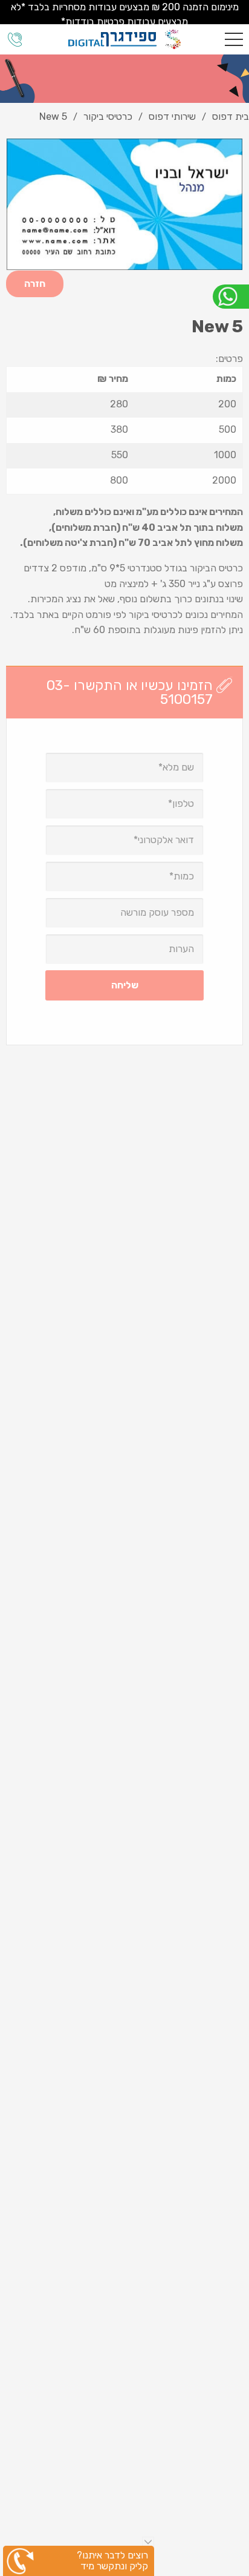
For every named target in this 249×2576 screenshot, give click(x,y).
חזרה (35, 284)
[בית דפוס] (124, 39)
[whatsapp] (231, 297)
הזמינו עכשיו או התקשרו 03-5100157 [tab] (130, 692)
